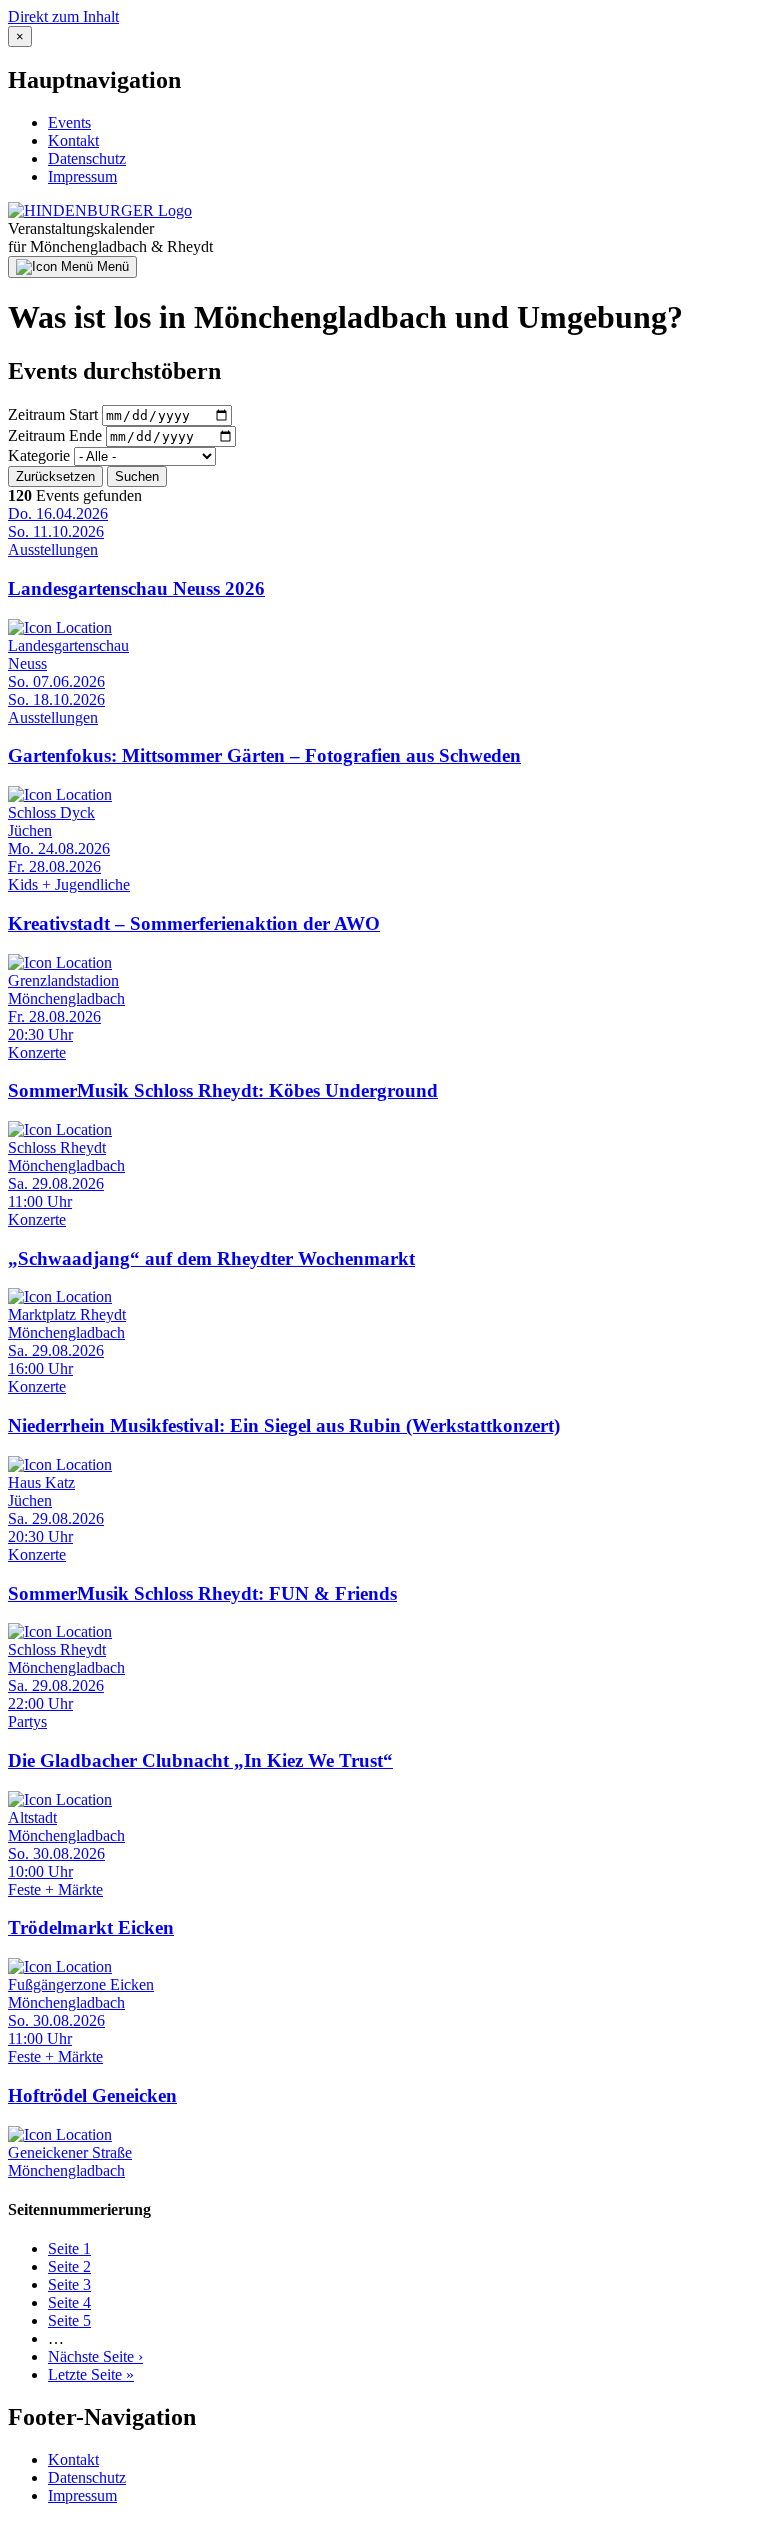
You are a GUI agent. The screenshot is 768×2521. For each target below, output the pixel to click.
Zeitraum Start (53, 414)
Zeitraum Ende (55, 435)
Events (69, 122)
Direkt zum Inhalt (63, 16)
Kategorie (39, 455)
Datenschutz (87, 158)
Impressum (82, 176)
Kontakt (73, 140)
